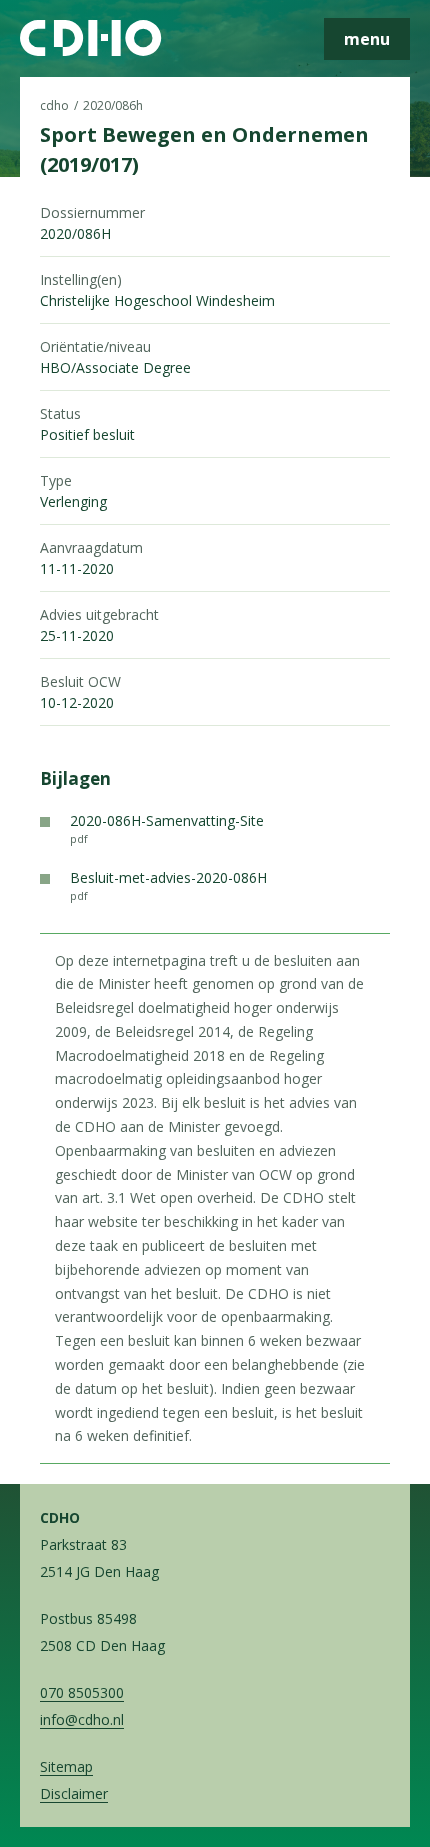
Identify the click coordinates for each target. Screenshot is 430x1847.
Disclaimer (74, 1793)
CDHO (54, 105)
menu (367, 39)
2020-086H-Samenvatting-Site (167, 828)
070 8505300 (82, 1692)
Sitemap (66, 1766)
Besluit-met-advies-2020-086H (168, 885)
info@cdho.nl (82, 1719)
